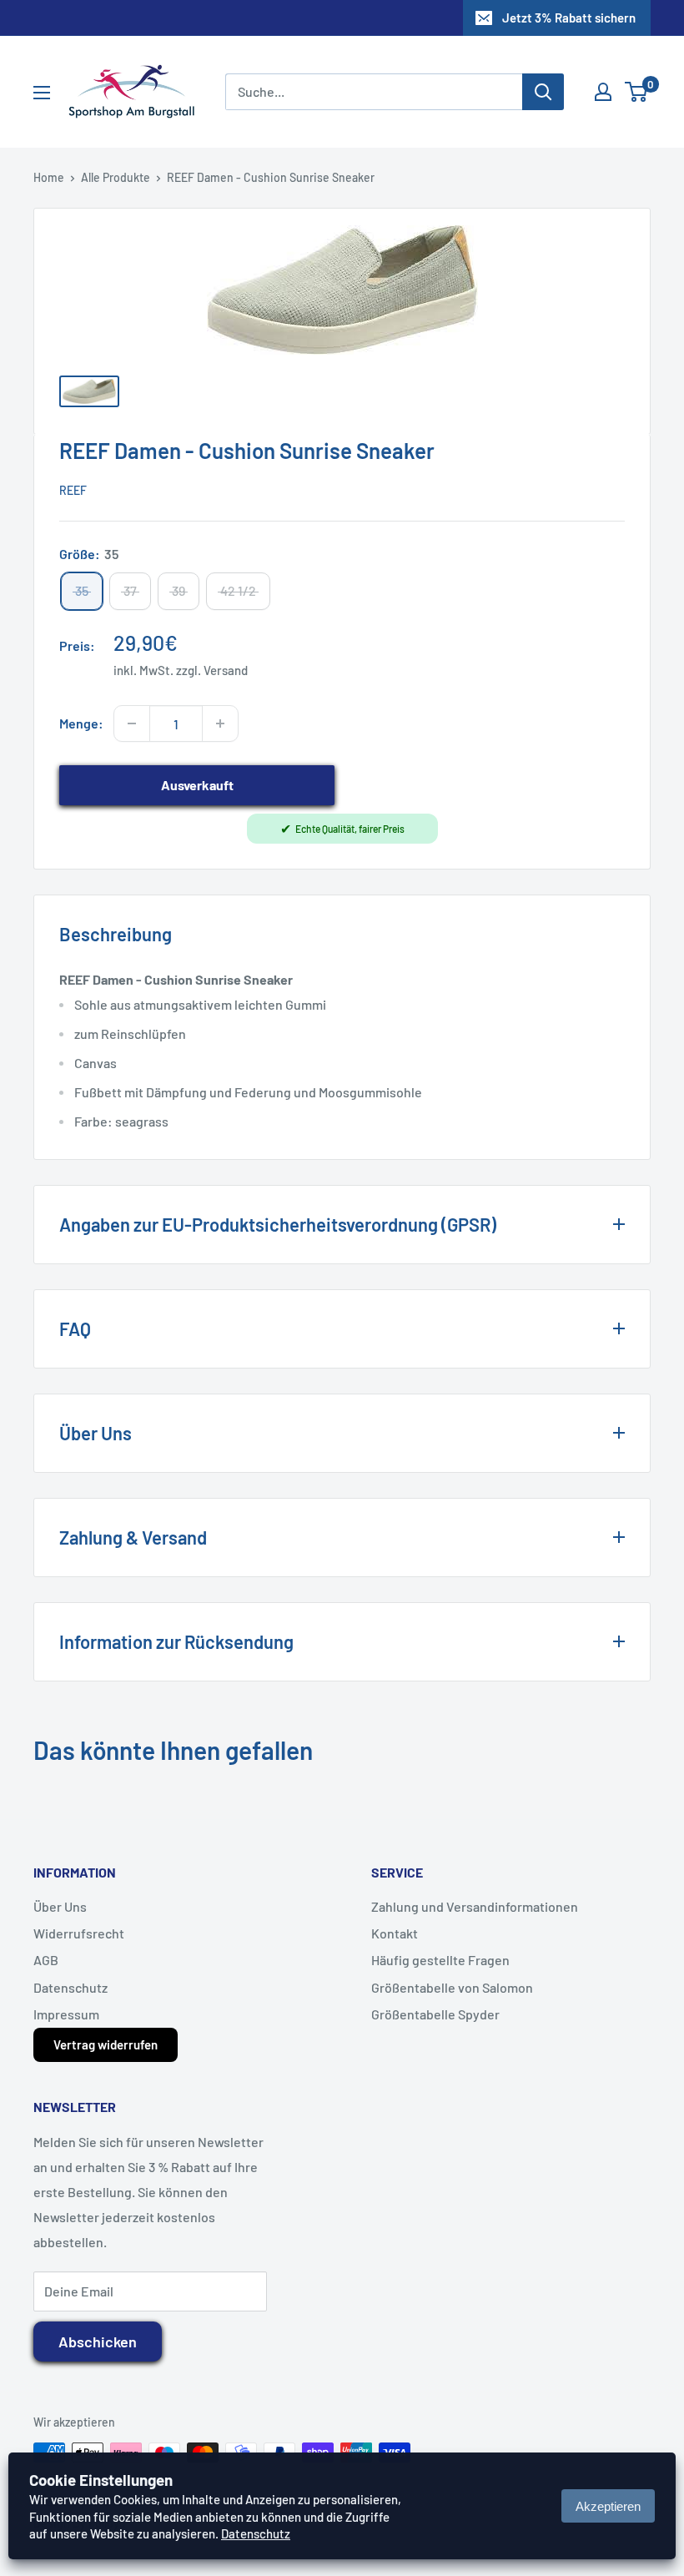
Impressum (66, 2014)
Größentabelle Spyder (435, 2014)
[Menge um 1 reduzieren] (132, 723)
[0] (637, 92)
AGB (46, 1960)
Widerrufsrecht (79, 1933)
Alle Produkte (116, 177)
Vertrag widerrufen (106, 2044)
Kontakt (395, 1933)
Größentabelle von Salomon (452, 1987)
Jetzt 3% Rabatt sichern (569, 18)
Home (49, 177)
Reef (73, 490)
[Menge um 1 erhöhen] (220, 723)
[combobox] (374, 92)
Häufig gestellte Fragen (440, 1960)
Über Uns (60, 1906)
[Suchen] (543, 92)
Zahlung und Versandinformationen (475, 1906)
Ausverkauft (197, 785)
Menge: (81, 723)
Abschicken (98, 2342)
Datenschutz (70, 1987)
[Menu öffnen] (42, 93)
